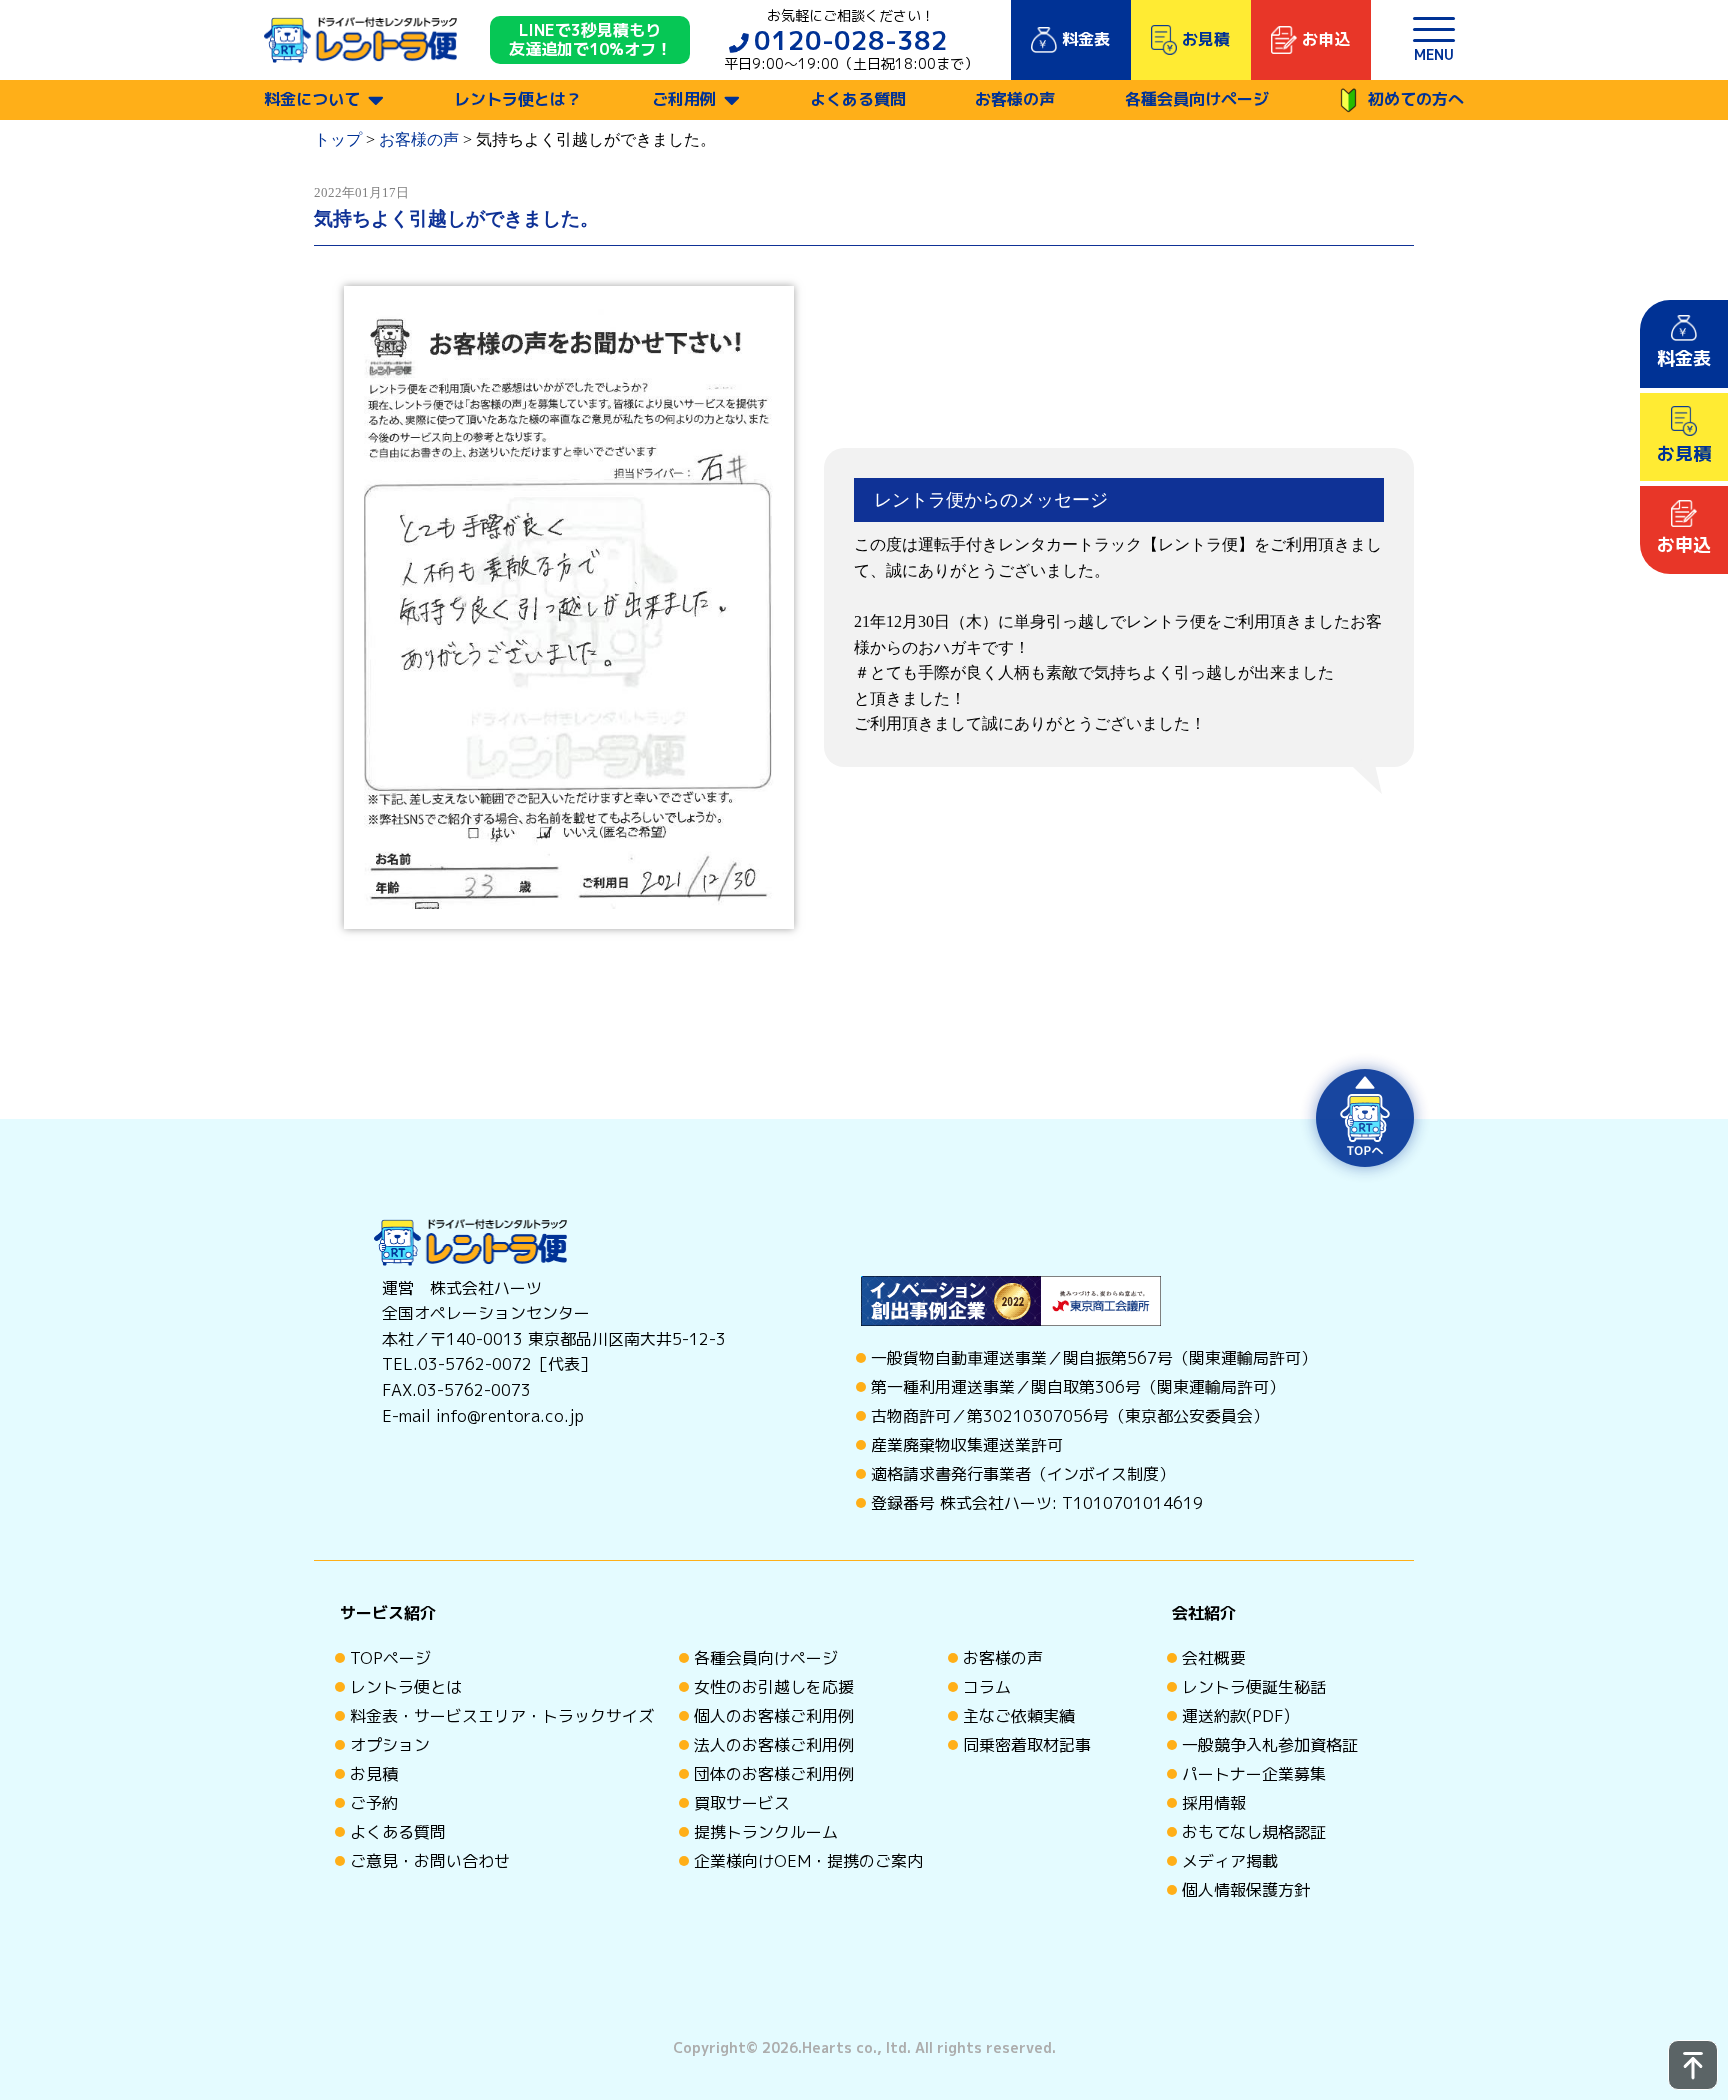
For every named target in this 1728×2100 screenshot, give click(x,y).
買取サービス (742, 1803)
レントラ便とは (406, 1687)
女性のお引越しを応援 (774, 1687)
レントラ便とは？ (518, 99)
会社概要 (1214, 1658)
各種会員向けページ (1197, 99)
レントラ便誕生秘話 (1254, 1687)
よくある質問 (858, 99)
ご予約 (374, 1803)
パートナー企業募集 (1254, 1774)
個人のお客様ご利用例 (774, 1716)
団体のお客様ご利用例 (774, 1774)
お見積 (374, 1774)
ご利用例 (684, 99)
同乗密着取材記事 (1027, 1745)
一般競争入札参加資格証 (1270, 1745)
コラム (987, 1687)
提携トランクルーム (766, 1832)
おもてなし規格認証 (1254, 1832)
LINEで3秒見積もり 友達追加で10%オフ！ (590, 40)
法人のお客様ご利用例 (774, 1745)
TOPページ (390, 1658)
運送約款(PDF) (1236, 1716)
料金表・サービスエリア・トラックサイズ (502, 1716)
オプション (390, 1745)
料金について (312, 99)
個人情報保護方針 (1246, 1890)
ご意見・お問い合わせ (430, 1861)
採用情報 (1214, 1803)
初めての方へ (1416, 99)
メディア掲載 (1230, 1861)
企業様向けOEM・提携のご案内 (808, 1861)
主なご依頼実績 (1019, 1716)
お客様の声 (1015, 99)
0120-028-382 (851, 40)
